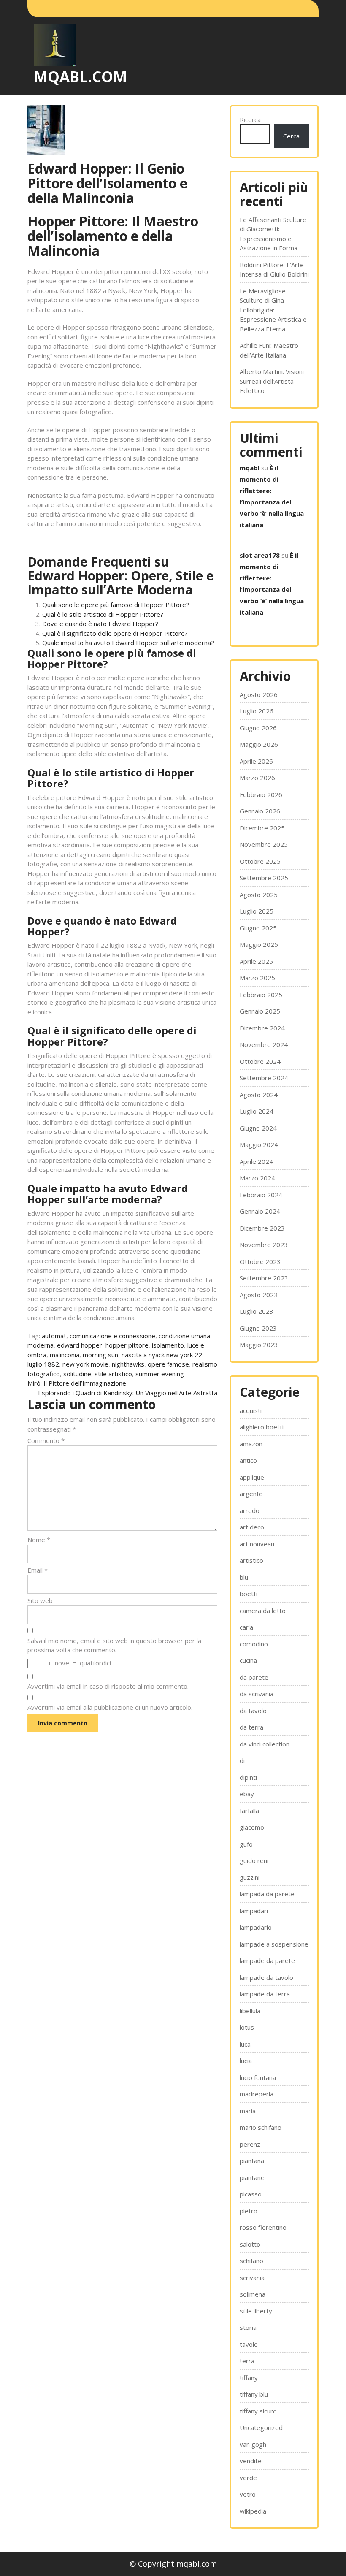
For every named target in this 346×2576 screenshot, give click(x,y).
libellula (250, 2011)
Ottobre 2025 (260, 861)
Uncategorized (261, 2427)
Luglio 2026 (257, 711)
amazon (251, 1444)
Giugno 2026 (258, 728)
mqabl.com (80, 77)
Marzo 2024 (257, 1178)
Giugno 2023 (258, 1328)
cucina (248, 1660)
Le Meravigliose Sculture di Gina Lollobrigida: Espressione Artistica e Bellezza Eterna (273, 310)
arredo (250, 1510)
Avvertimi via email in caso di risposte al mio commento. (108, 1686)
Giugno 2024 (258, 1128)
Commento (46, 1440)
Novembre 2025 (264, 844)
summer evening (160, 1374)
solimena (253, 2294)
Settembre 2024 (264, 1078)
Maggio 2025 (259, 944)
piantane (252, 2177)
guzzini (250, 1877)
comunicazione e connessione (112, 1336)
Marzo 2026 (257, 778)
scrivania (252, 2278)
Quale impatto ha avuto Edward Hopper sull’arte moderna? (128, 643)
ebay (247, 1794)
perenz (250, 2144)
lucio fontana (258, 2077)
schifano (251, 2261)
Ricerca (250, 119)
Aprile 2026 (256, 761)
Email (38, 1570)
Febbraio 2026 (261, 794)
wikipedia (253, 2511)
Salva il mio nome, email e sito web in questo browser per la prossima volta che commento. (114, 1645)
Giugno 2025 (258, 928)
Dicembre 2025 (262, 828)
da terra (251, 1727)
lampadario (256, 1927)
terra (247, 2361)
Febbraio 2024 (261, 1195)
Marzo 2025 (257, 978)
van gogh (253, 2444)
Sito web (40, 1600)
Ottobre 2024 (260, 1061)
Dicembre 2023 (262, 1228)
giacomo (252, 1827)
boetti (249, 1594)
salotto (250, 2244)
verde (248, 2478)
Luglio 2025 (257, 911)
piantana (252, 2161)
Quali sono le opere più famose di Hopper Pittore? (116, 605)
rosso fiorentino (263, 2227)
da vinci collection (265, 1744)
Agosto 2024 (259, 1095)
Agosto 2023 (259, 1295)
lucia (246, 2061)
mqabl (250, 468)
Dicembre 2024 (262, 1028)
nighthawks (128, 1364)
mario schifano (261, 2127)
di (242, 1760)
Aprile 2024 (256, 1161)
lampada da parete (267, 1894)
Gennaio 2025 (260, 1011)
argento (251, 1494)
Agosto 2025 (259, 895)
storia (248, 2327)
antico (248, 1460)
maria (248, 2111)
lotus (247, 2027)
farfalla (249, 1811)
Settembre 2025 (264, 878)
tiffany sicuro (258, 2411)
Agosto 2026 (259, 694)
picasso (251, 2194)
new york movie (85, 1364)
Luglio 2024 (257, 1111)
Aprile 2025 (256, 961)
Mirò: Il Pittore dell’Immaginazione (77, 1383)
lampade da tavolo (266, 1977)
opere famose (168, 1364)
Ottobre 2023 (260, 1261)
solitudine (77, 1374)
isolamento (168, 1345)
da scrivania (257, 1694)
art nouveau (257, 1544)
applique (252, 1477)
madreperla (257, 2094)
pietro (249, 2211)
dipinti (248, 1777)
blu (244, 1577)
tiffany (249, 2378)
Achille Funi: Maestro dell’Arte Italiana (269, 350)
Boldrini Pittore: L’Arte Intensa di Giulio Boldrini (274, 270)
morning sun (100, 1355)
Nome (39, 1540)
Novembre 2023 (264, 1245)
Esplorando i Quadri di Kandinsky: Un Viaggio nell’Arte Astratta (128, 1393)
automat (54, 1336)
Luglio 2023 (257, 1311)
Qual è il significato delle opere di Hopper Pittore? (115, 633)
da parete (254, 1677)
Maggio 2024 (259, 1144)
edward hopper (80, 1345)
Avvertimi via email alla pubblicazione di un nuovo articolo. (110, 1707)
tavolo (249, 2344)
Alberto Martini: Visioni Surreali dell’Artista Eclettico (272, 381)
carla (246, 1627)
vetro (248, 2494)
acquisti (251, 1410)
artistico (251, 1560)
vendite (251, 2461)
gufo (246, 1844)
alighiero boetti (262, 1427)
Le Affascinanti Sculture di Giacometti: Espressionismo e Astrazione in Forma (273, 234)
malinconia (65, 1355)
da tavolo (253, 1711)
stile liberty (256, 2311)
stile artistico (113, 1374)
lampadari (254, 1911)
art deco (252, 1527)
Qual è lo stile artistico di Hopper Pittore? (103, 614)
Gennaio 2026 (260, 811)
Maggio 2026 (259, 744)
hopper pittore (127, 1345)
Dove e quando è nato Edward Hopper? (100, 624)
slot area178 (260, 555)
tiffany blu (254, 2394)
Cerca (291, 136)
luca (245, 2044)
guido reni (254, 1860)
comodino (254, 1644)
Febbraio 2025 (261, 995)
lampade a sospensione (274, 1944)
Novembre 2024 (264, 1044)
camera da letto (263, 1611)
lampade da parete (267, 1960)
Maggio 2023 (259, 1345)
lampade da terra (265, 1994)
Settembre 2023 (264, 1278)
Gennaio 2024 (260, 1211)
